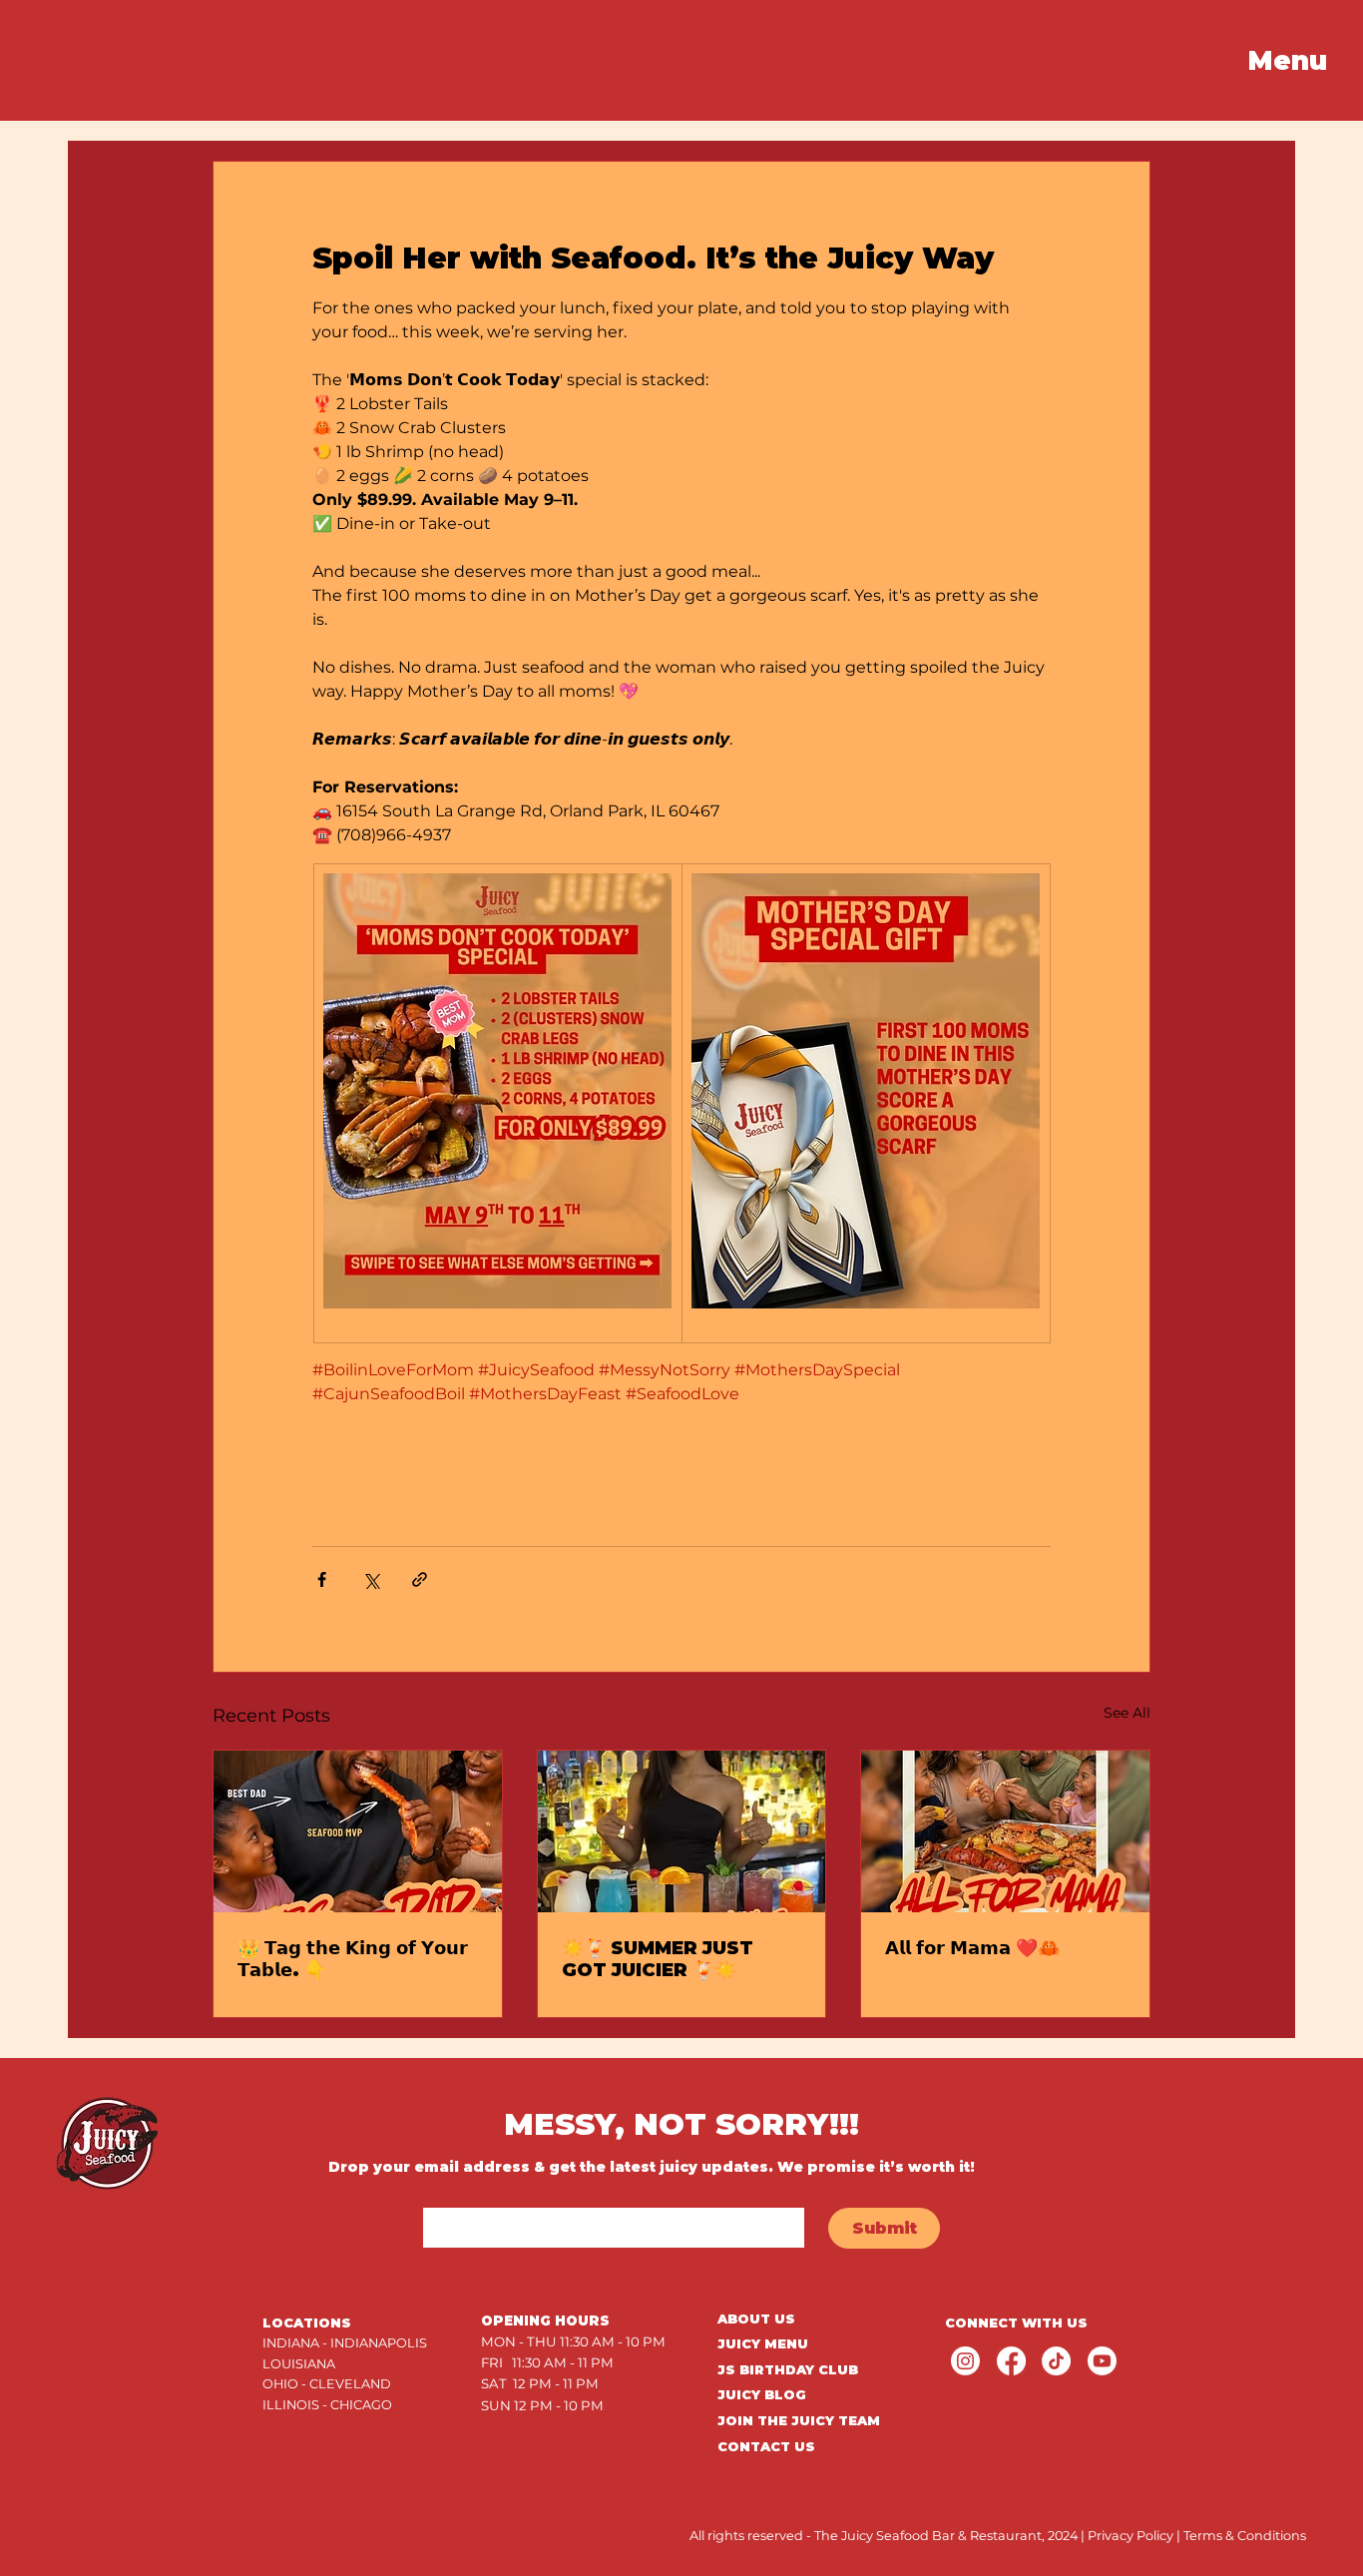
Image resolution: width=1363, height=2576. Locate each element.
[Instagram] (965, 2361)
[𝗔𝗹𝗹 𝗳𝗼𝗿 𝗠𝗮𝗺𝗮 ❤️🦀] (1005, 1831)
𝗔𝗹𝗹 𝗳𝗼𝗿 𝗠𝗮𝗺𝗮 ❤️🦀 (972, 1948)
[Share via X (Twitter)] (371, 1579)
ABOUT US (756, 2319)
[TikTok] (1056, 2361)
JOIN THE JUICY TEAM (799, 2421)
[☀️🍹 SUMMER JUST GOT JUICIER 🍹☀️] (682, 1831)
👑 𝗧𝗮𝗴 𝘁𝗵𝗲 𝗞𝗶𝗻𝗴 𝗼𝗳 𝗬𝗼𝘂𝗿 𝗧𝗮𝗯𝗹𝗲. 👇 (353, 1959)
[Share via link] (420, 1579)
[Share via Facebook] (322, 1579)
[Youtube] (1102, 2361)
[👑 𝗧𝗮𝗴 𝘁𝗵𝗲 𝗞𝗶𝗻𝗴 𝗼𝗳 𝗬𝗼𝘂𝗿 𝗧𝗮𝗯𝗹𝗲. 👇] (358, 1831)
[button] (1288, 61)
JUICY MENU (763, 2344)
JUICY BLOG (762, 2395)
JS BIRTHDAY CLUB (788, 2370)
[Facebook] (1011, 2361)
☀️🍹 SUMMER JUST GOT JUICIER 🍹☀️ (658, 1959)
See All (1127, 1713)
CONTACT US (766, 2447)
